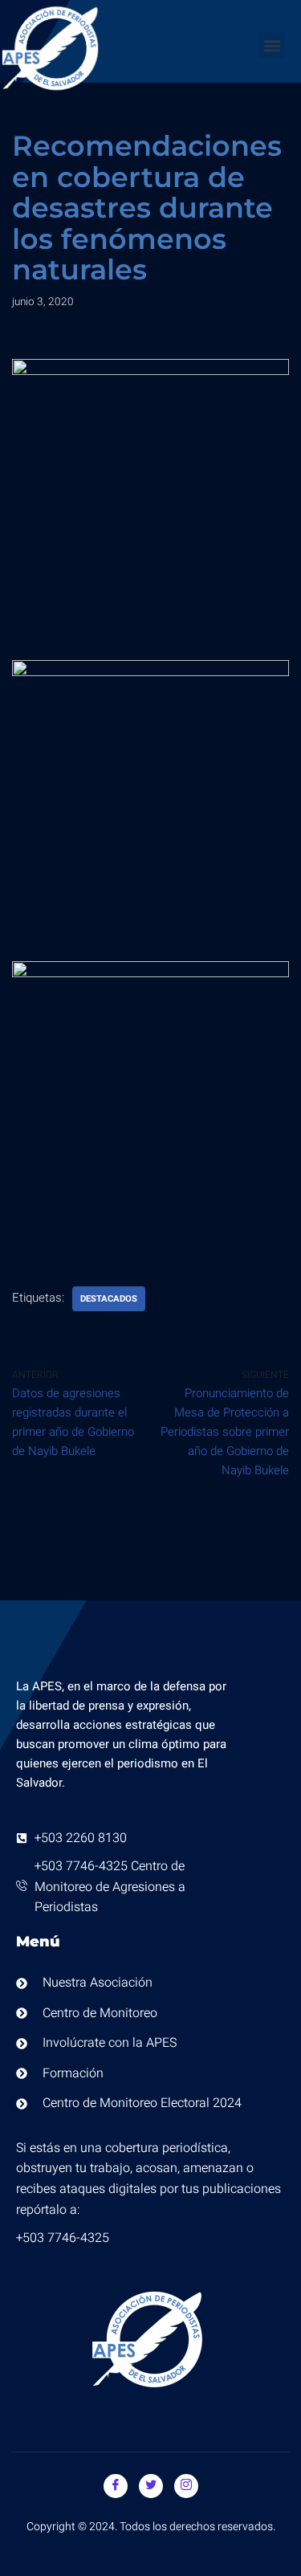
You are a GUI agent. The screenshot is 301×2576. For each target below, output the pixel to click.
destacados (109, 1299)
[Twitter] (151, 2486)
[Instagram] (186, 2486)
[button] (272, 45)
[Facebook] (116, 2486)
